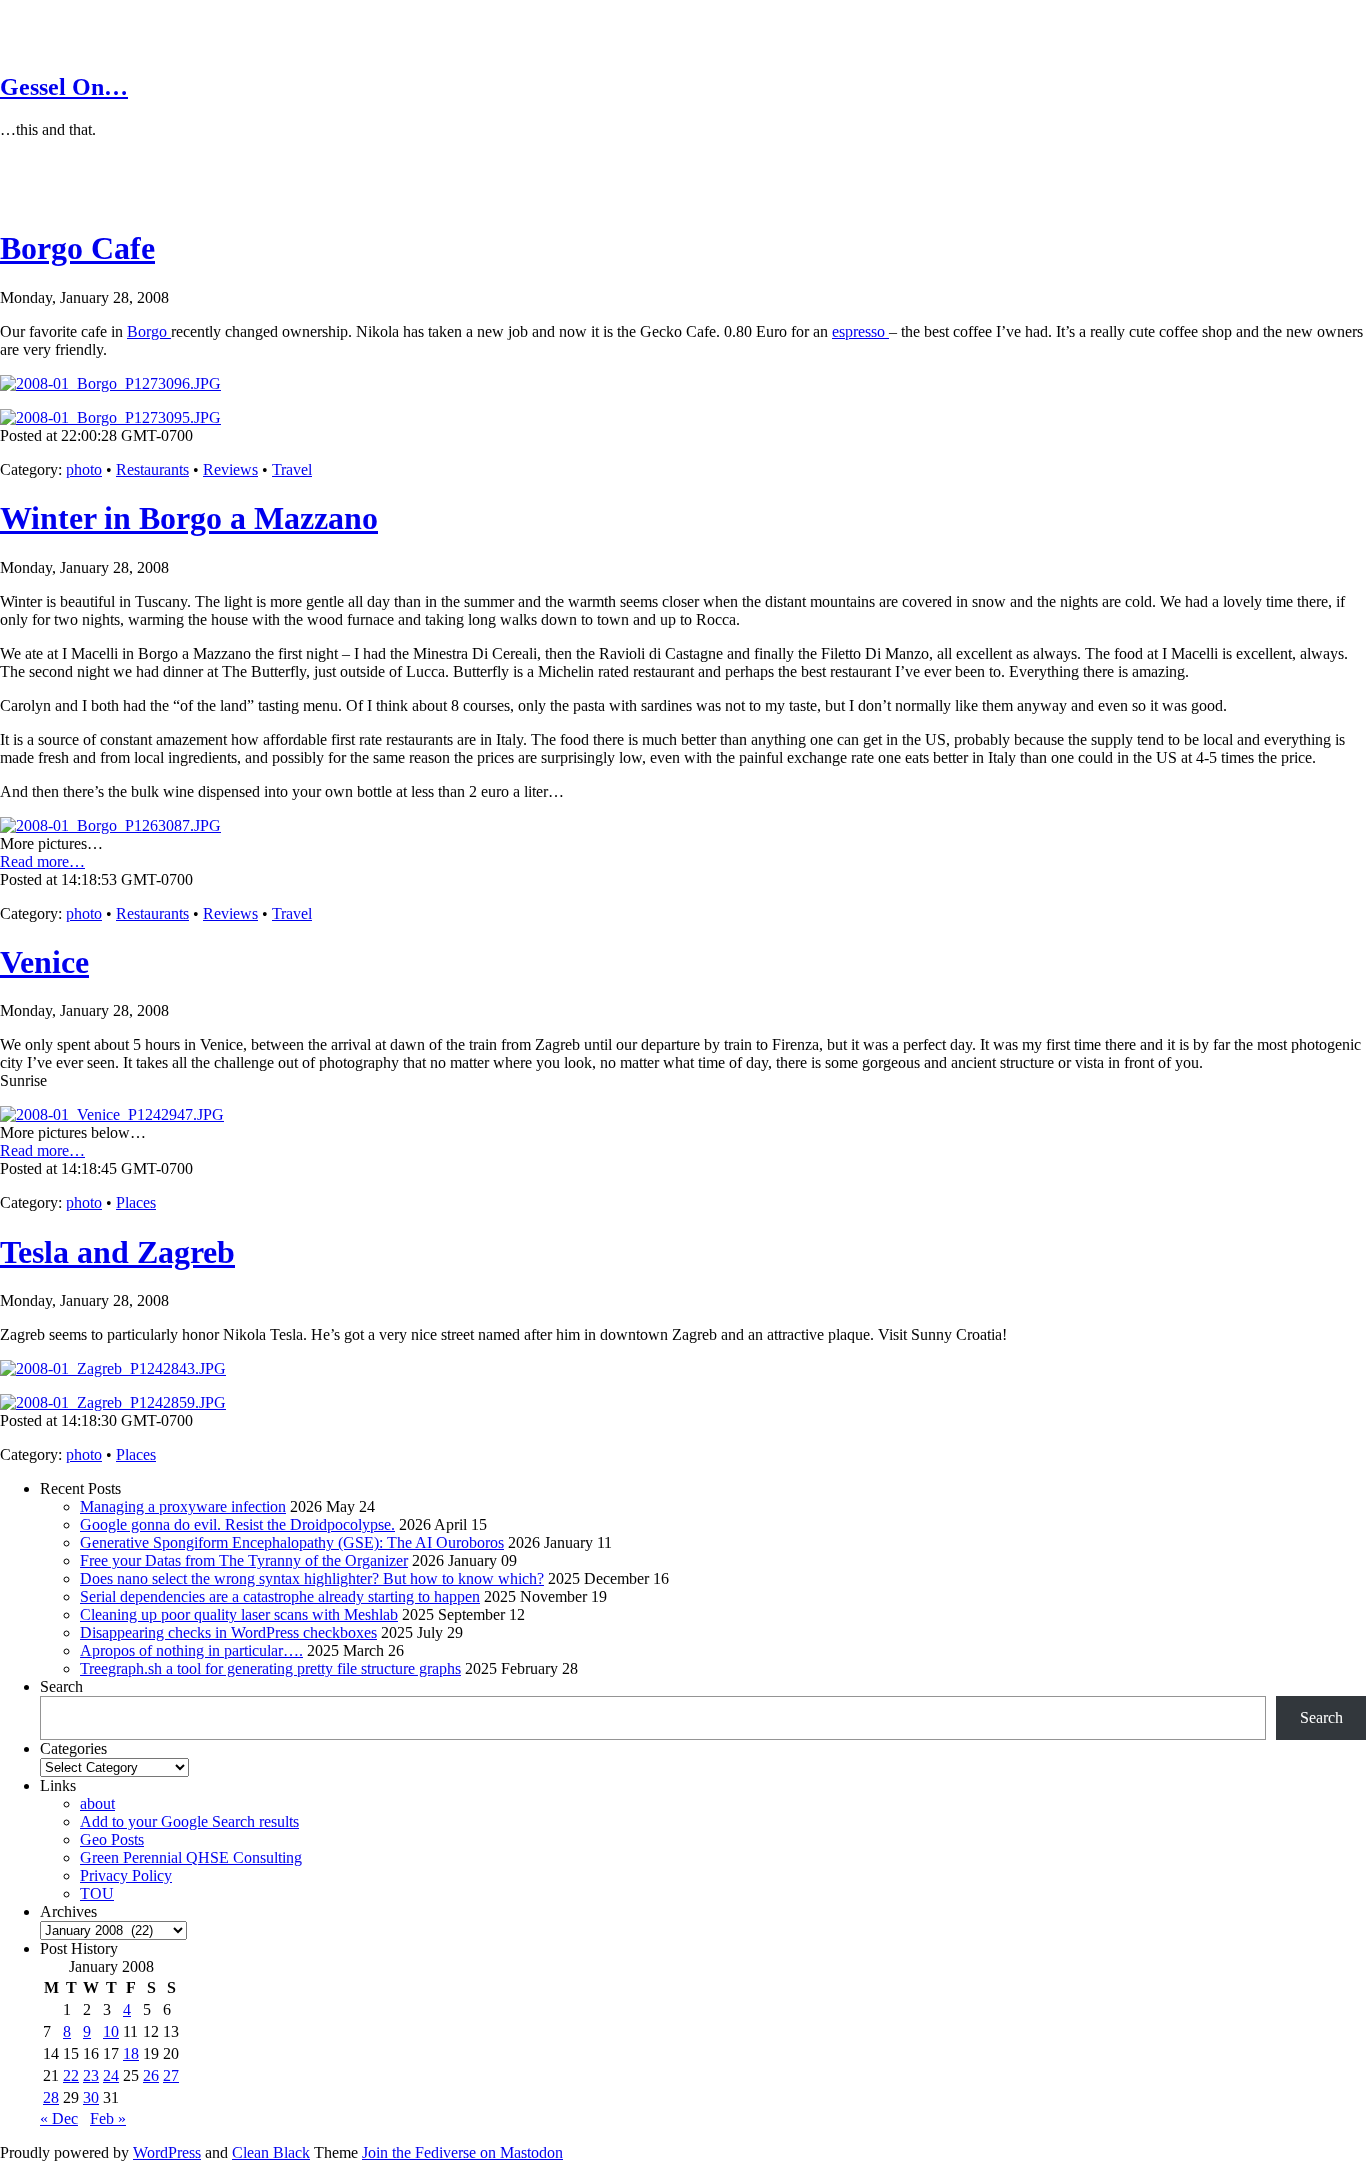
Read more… (42, 861)
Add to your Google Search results (189, 1821)
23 (91, 2075)
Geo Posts (112, 1839)
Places (136, 1202)
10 (111, 2031)
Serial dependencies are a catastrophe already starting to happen (280, 1596)
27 (171, 2075)
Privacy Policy (126, 1875)
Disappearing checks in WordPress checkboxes (228, 1632)
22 (71, 2075)
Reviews (230, 469)
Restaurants (152, 469)
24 (111, 2075)
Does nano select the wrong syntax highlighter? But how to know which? (312, 1578)
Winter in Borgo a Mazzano (189, 518)
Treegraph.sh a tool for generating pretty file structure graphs (270, 1668)
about (97, 1803)
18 (131, 2053)
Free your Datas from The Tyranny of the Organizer (244, 1560)
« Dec (59, 2118)
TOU (97, 1893)
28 (51, 2097)
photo (84, 469)
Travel (292, 469)
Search (61, 1686)
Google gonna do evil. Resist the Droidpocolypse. (237, 1524)
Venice (44, 962)
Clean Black (271, 2152)
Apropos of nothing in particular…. (191, 1650)
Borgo (149, 331)
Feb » (108, 2118)
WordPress (167, 2152)
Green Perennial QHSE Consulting (191, 1857)
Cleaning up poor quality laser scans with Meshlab (239, 1614)
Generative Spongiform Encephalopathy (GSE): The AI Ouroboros (292, 1542)
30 (91, 2097)
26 (151, 2075)
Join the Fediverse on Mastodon (462, 2152)
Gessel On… (64, 87)
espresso (860, 331)
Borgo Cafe (77, 248)
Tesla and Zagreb (117, 1252)
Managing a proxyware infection (183, 1506)
